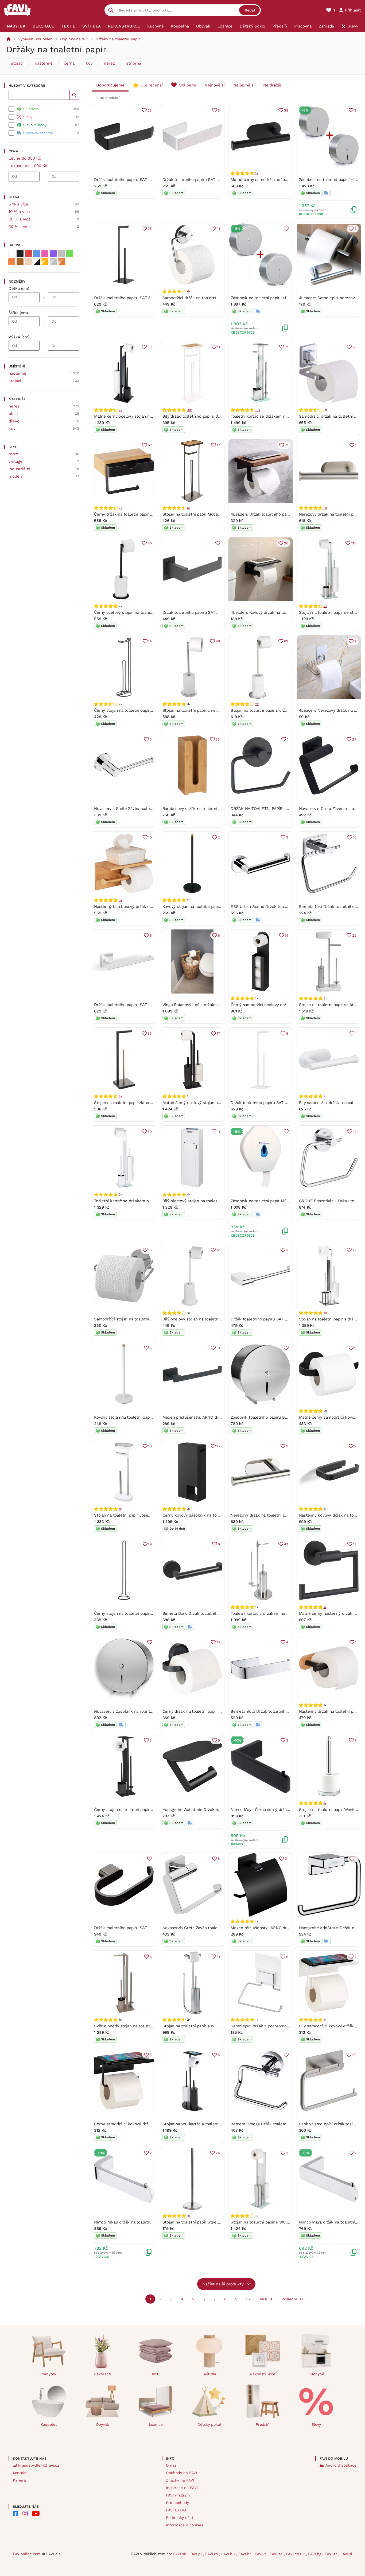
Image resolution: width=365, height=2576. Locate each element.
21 (287, 347)
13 (150, 1250)
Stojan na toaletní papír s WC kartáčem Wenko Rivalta (281, 2222)
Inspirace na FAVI (182, 2488)
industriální (19, 469)
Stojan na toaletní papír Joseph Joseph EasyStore (141, 1515)
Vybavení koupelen (35, 39)
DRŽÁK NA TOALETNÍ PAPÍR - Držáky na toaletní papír (281, 809)
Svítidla (209, 2374)
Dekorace (102, 2374)
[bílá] (12, 254)
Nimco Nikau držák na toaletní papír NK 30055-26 (141, 2222)
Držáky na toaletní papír (118, 39)
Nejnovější (215, 85)
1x (257, 173)
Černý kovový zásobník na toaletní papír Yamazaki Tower (216, 1515)
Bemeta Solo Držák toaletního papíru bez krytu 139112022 (285, 1711)
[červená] (28, 254)
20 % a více (20, 219)
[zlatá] (45, 262)
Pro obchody (177, 2503)
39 (286, 110)
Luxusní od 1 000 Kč (28, 166)
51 (218, 1348)
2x (120, 410)
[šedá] (61, 254)
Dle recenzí (152, 85)
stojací (17, 63)
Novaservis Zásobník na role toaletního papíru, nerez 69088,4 (152, 1711)
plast (13, 414)
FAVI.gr (331, 2554)
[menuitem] (16, 26)
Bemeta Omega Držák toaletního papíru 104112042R (279, 2124)
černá (69, 63)
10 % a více (19, 212)
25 (150, 229)
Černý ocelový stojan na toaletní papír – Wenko (139, 612)
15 (218, 1446)
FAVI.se (277, 2554)
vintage (15, 461)
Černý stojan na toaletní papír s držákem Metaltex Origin (147, 710)
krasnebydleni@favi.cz (39, 2465)
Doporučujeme (110, 85)
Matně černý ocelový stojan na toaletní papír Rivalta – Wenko (152, 416)
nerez (109, 63)
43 (286, 1544)
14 (150, 641)
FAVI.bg (315, 2554)
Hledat (249, 10)
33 (150, 347)
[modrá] (37, 254)
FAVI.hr (245, 2554)
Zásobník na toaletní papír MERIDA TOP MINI (272, 1201)
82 (286, 641)
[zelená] (70, 254)
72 (354, 1250)
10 (150, 837)
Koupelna (49, 2424)
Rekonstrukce (263, 2374)
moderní (17, 476)
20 (150, 543)
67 (150, 445)
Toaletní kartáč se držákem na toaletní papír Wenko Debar (285, 416)
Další (263, 2299)
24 (354, 739)
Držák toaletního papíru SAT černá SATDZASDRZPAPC (145, 298)
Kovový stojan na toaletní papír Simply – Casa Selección (215, 907)
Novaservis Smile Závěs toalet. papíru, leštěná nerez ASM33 (151, 809)
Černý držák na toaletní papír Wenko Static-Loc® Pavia (214, 1711)
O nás (171, 2465)
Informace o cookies (185, 2525)
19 (150, 1446)
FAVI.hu (229, 2554)
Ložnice (156, 2424)
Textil (156, 2374)
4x (189, 1194)
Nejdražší (272, 85)
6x (189, 291)
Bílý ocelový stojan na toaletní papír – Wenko (205, 1319)
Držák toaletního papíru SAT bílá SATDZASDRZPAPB (279, 1103)
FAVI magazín (178, 2495)
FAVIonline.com (27, 2554)
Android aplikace (341, 2465)
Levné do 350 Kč (25, 158)
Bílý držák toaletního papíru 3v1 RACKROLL (203, 416)
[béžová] (28, 262)
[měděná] (61, 262)
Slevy (316, 2424)
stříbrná (134, 63)
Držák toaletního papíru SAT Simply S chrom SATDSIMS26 (149, 1005)
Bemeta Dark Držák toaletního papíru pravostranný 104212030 (221, 1613)
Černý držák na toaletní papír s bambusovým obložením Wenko (154, 514)
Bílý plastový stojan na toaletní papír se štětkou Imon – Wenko (222, 1201)
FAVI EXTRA (176, 2510)
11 (219, 347)
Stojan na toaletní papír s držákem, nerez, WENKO (278, 710)
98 (218, 641)
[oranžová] (12, 262)
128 (354, 543)
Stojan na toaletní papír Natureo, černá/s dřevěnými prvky (149, 1103)
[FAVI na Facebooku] (15, 2514)
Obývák (102, 2424)
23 (150, 110)
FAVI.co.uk (296, 2554)
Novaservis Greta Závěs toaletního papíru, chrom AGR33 (215, 1928)
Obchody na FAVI (181, 2473)
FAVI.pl (196, 2554)
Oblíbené (187, 85)
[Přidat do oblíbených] (286, 229)
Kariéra (19, 2480)
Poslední (289, 2299)
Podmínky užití (180, 2518)
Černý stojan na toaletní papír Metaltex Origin (137, 1613)
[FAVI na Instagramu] (25, 2514)
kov (89, 63)
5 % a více (18, 204)
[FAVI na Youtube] (36, 2514)
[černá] (20, 254)
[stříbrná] (53, 262)
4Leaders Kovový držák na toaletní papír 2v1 (272, 612)
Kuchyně (316, 2374)
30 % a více (20, 227)
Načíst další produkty (223, 2284)
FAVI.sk (180, 2554)
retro (13, 454)
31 (287, 1859)
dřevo (14, 421)
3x (325, 508)
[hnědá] (20, 262)
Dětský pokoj (209, 2424)
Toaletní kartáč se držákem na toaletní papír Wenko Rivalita (150, 1201)
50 (150, 1132)
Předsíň (263, 2424)
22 (354, 935)
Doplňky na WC (74, 39)
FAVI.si (346, 2554)
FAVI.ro (212, 2554)
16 (355, 837)
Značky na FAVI (180, 2480)
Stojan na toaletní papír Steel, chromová (201, 2222)
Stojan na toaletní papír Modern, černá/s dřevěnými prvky (217, 514)
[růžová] (45, 254)
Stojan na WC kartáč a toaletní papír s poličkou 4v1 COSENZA (220, 2124)
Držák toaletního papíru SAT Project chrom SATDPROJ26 (284, 1319)
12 (355, 1132)
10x (189, 410)
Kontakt (20, 2473)
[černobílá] (37, 262)
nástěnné (44, 63)
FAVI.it (261, 2554)
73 (354, 347)
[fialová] (53, 254)
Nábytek (49, 2374)
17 (218, 445)
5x (189, 508)
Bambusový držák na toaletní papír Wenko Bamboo (211, 809)
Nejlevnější (244, 85)
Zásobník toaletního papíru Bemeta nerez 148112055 (280, 1417)
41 (218, 229)
